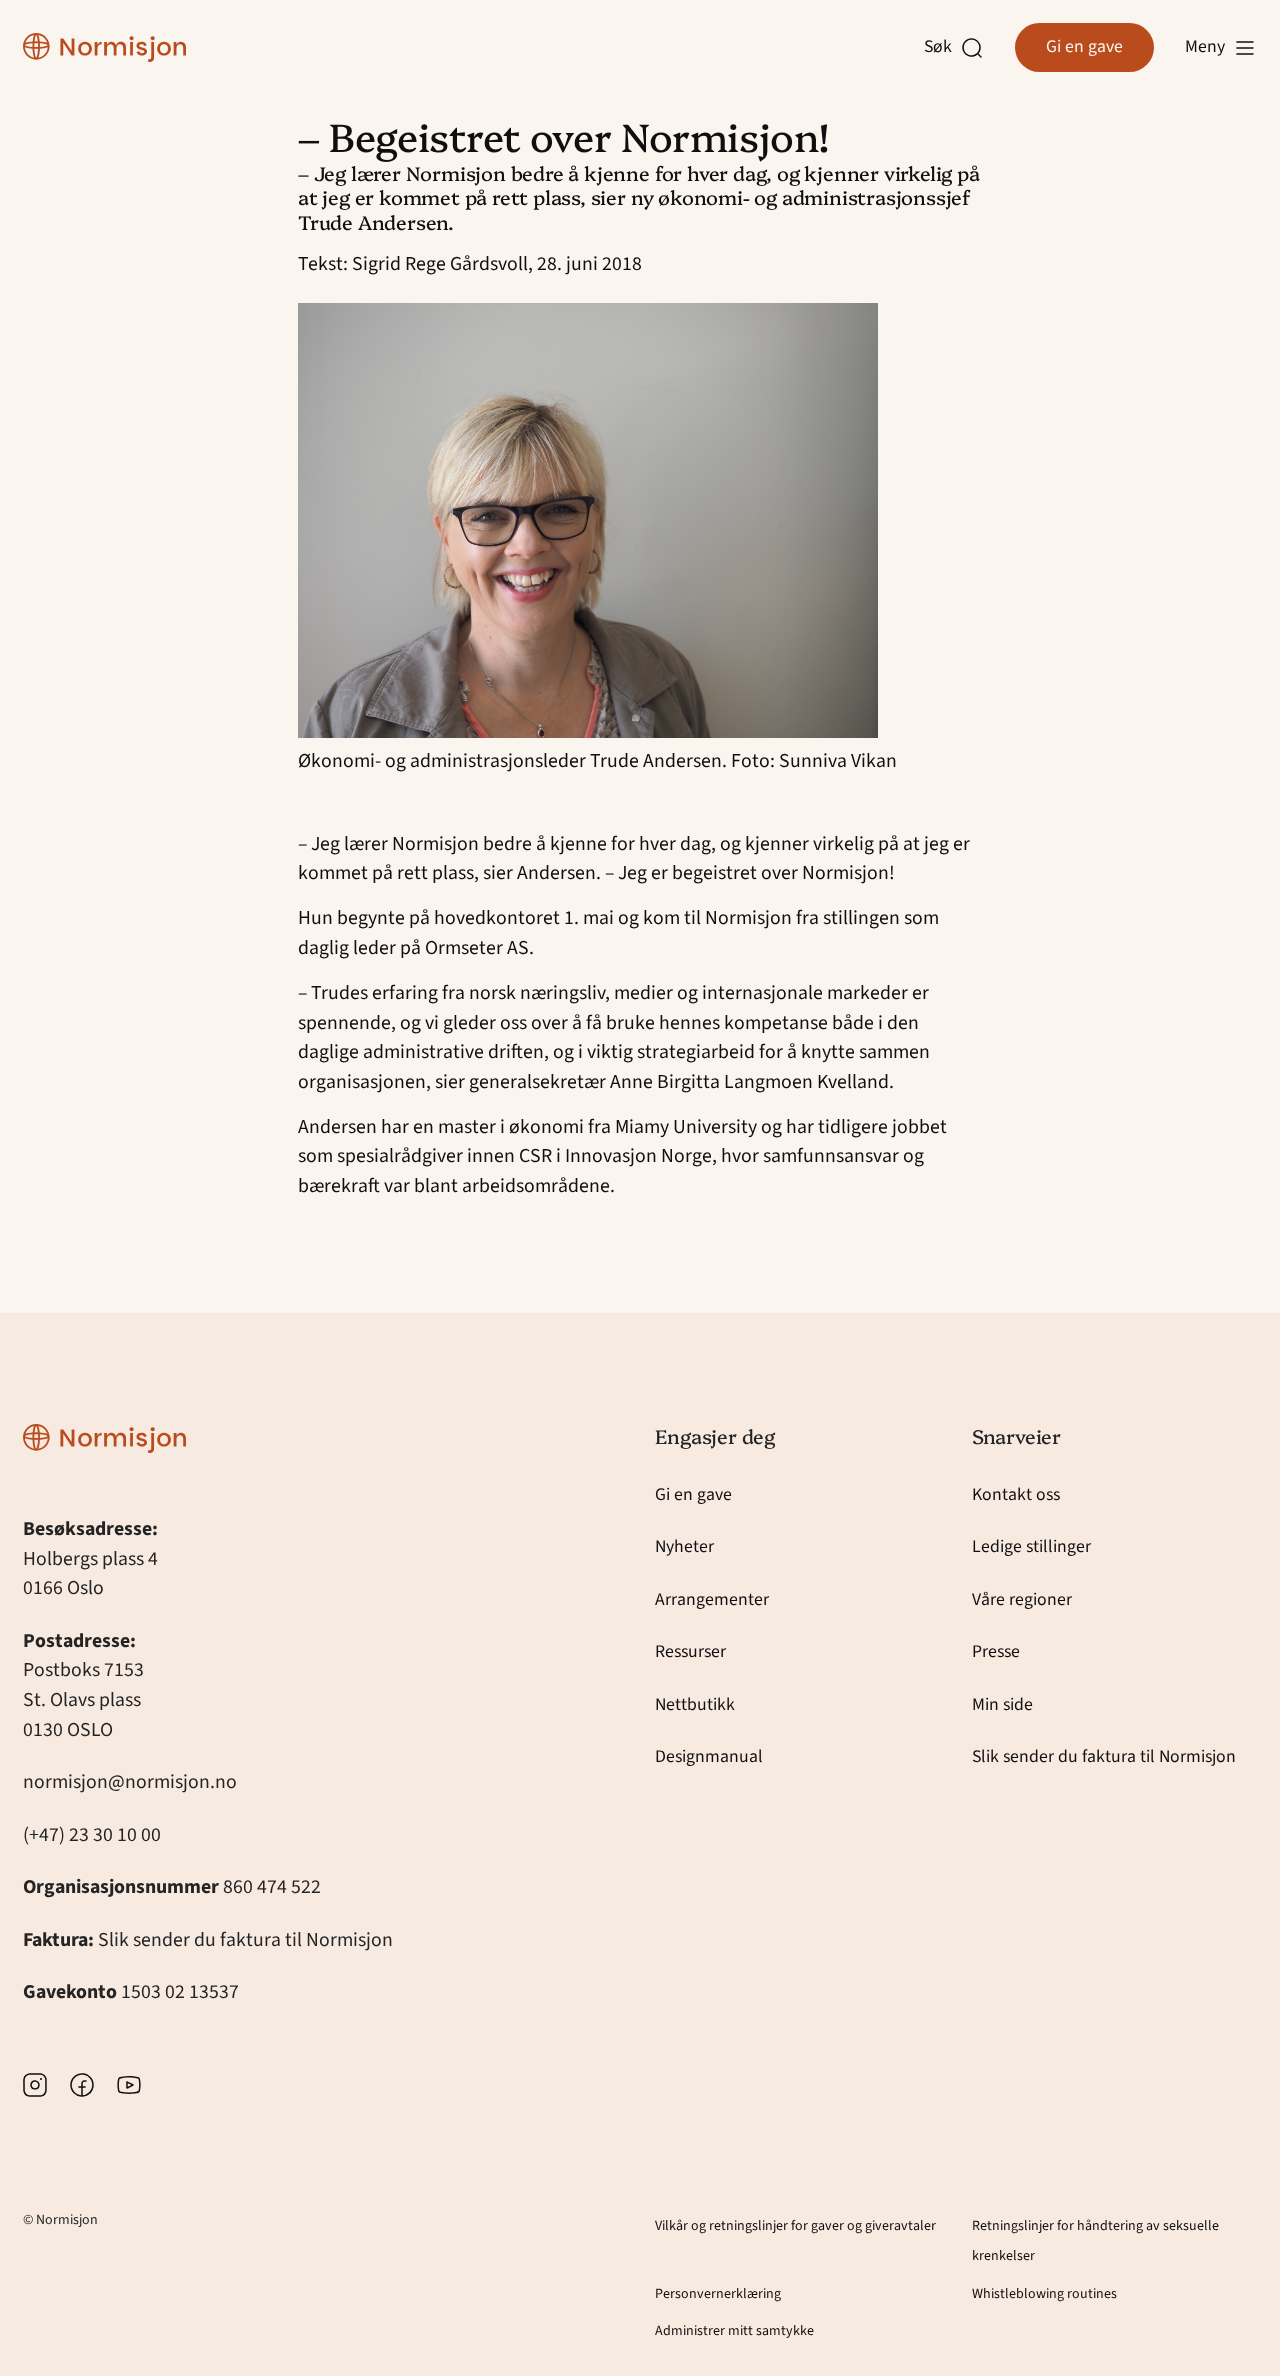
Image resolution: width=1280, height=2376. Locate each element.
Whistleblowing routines (1044, 2294)
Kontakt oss (1016, 1494)
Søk (943, 47)
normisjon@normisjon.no (130, 1782)
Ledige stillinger (1031, 1546)
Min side (1002, 1704)
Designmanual (709, 1756)
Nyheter (684, 1546)
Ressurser (690, 1651)
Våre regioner (1022, 1599)
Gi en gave (1084, 46)
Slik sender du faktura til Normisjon (245, 1940)
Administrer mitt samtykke (734, 2331)
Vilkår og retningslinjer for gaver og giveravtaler (795, 2226)
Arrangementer (712, 1599)
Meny (1205, 46)
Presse (996, 1651)
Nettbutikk (695, 1704)
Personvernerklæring (718, 2294)
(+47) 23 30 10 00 (92, 1835)
